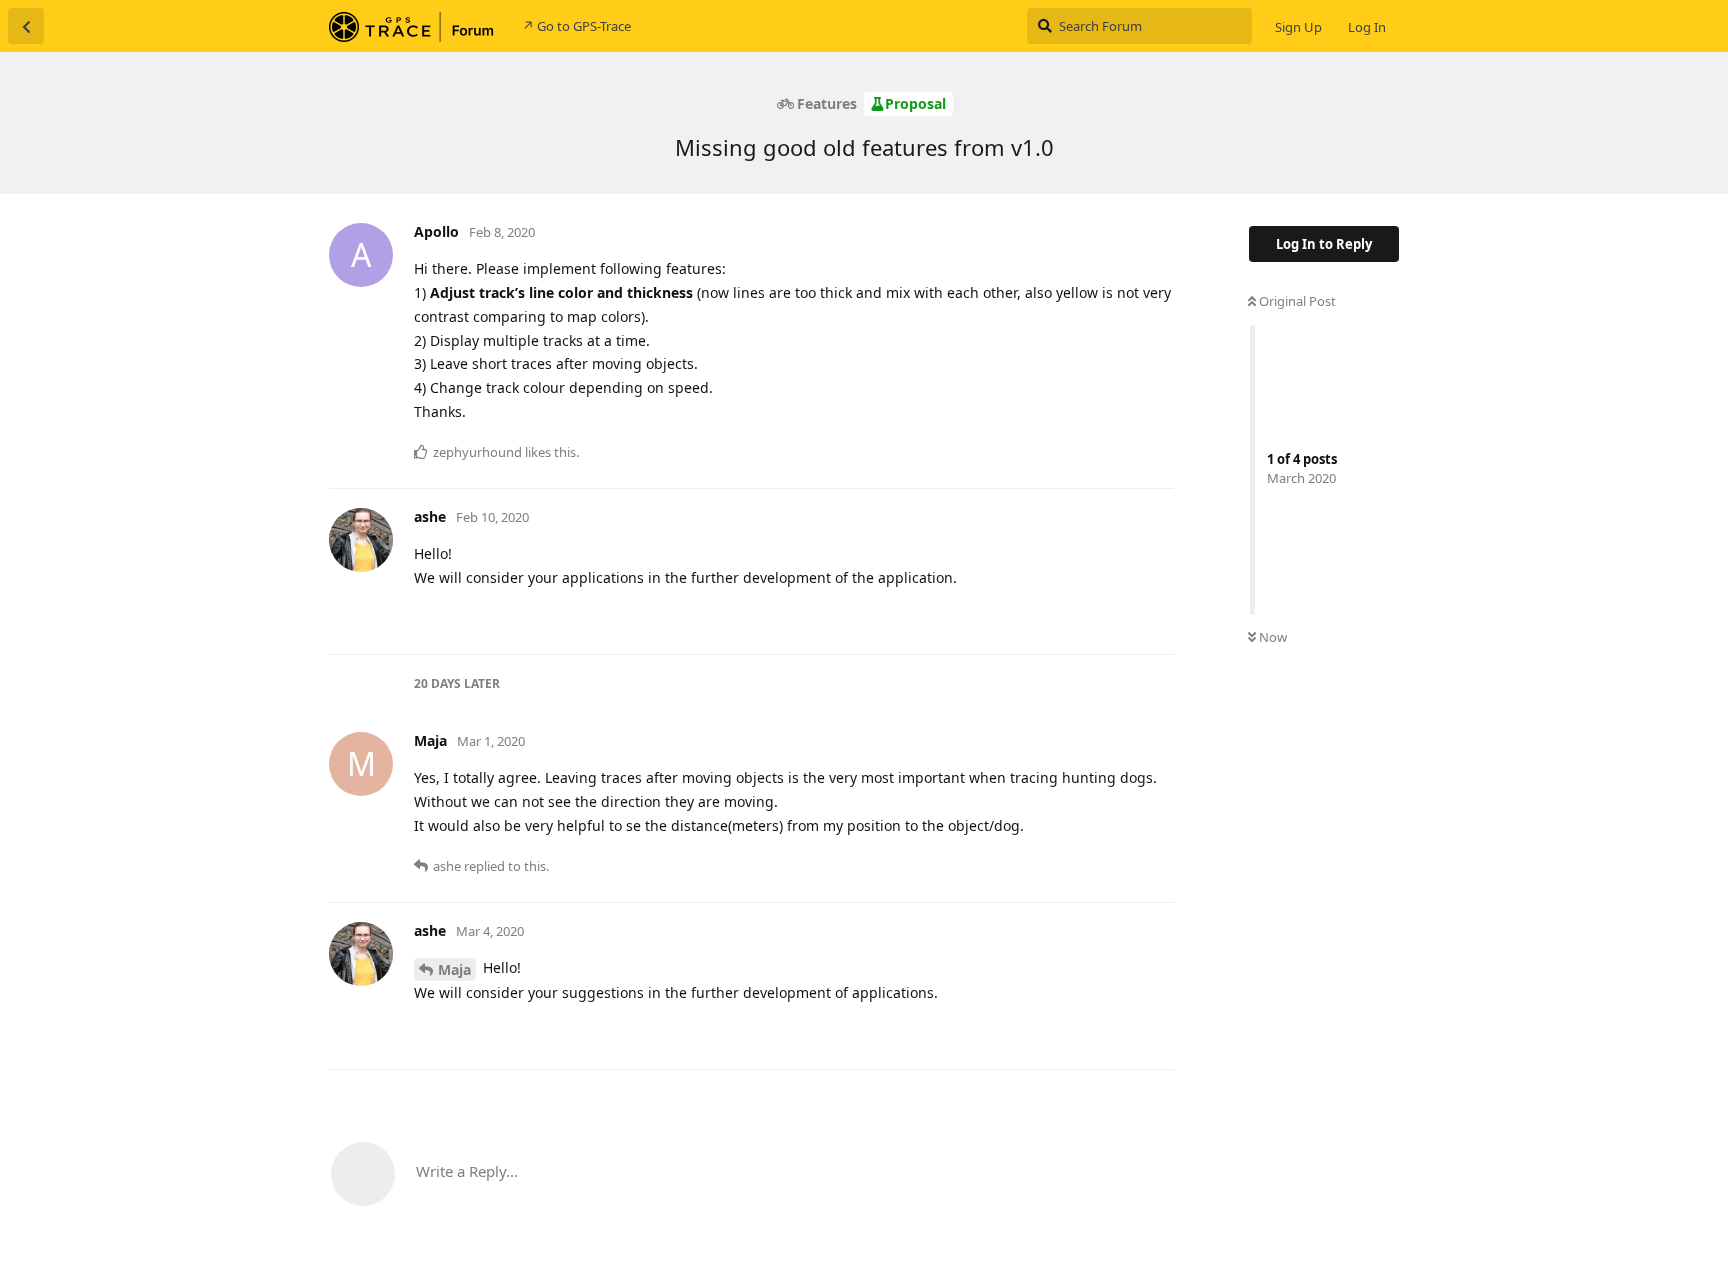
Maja (454, 969)
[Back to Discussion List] (26, 26)
